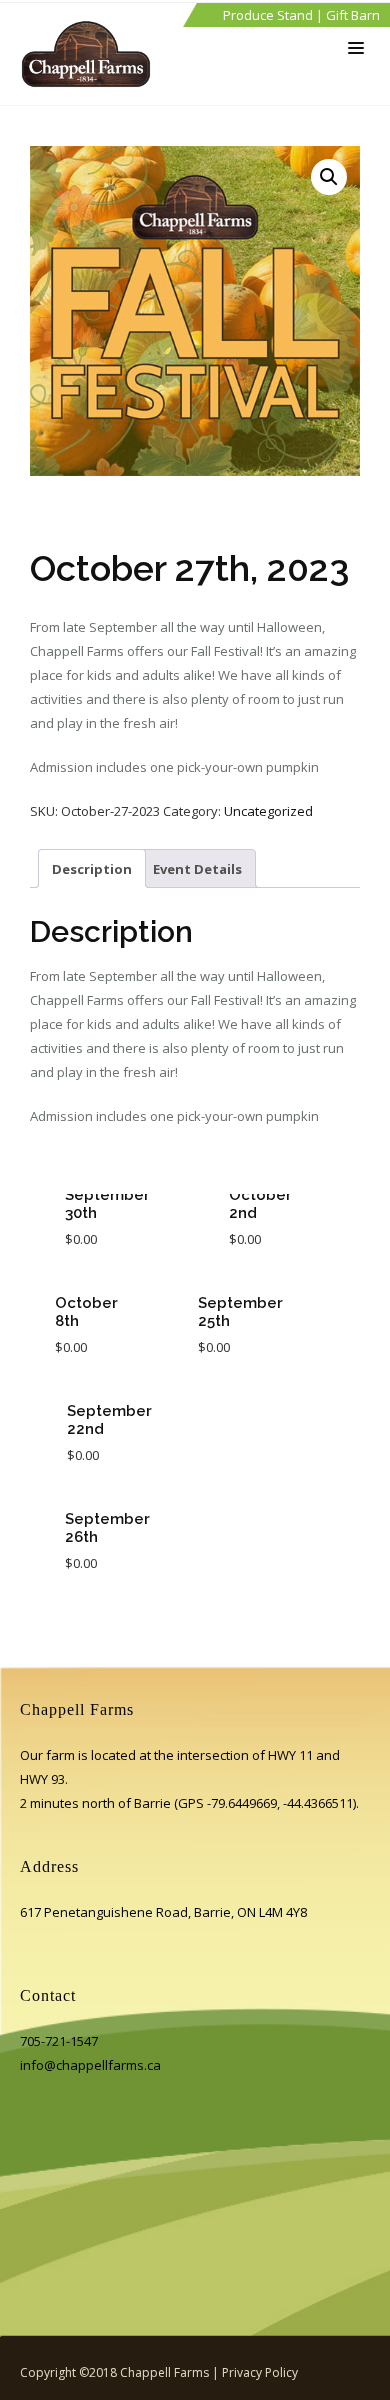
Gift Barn (353, 15)
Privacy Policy (260, 2372)
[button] (329, 177)
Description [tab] (92, 869)
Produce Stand (268, 15)
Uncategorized (268, 811)
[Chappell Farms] (91, 54)
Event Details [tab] (197, 869)
